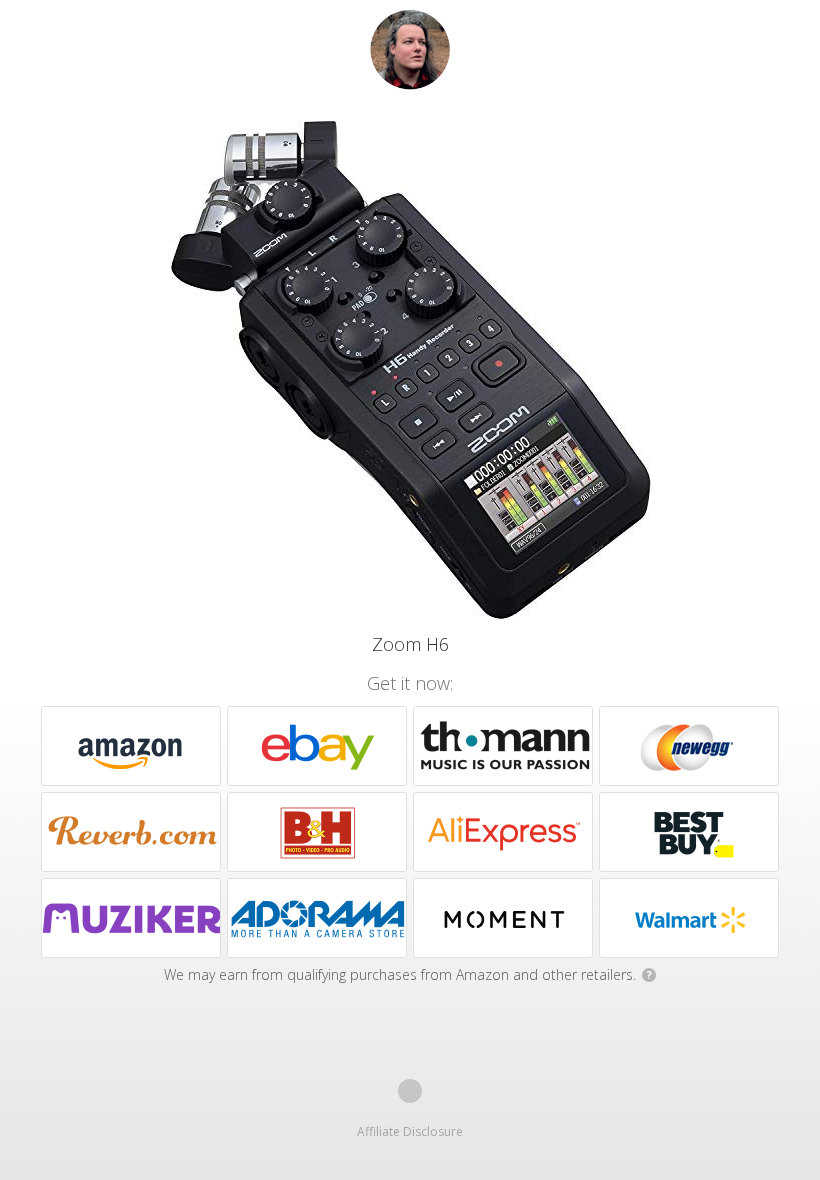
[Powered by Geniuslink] (410, 1091)
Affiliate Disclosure (410, 1131)
